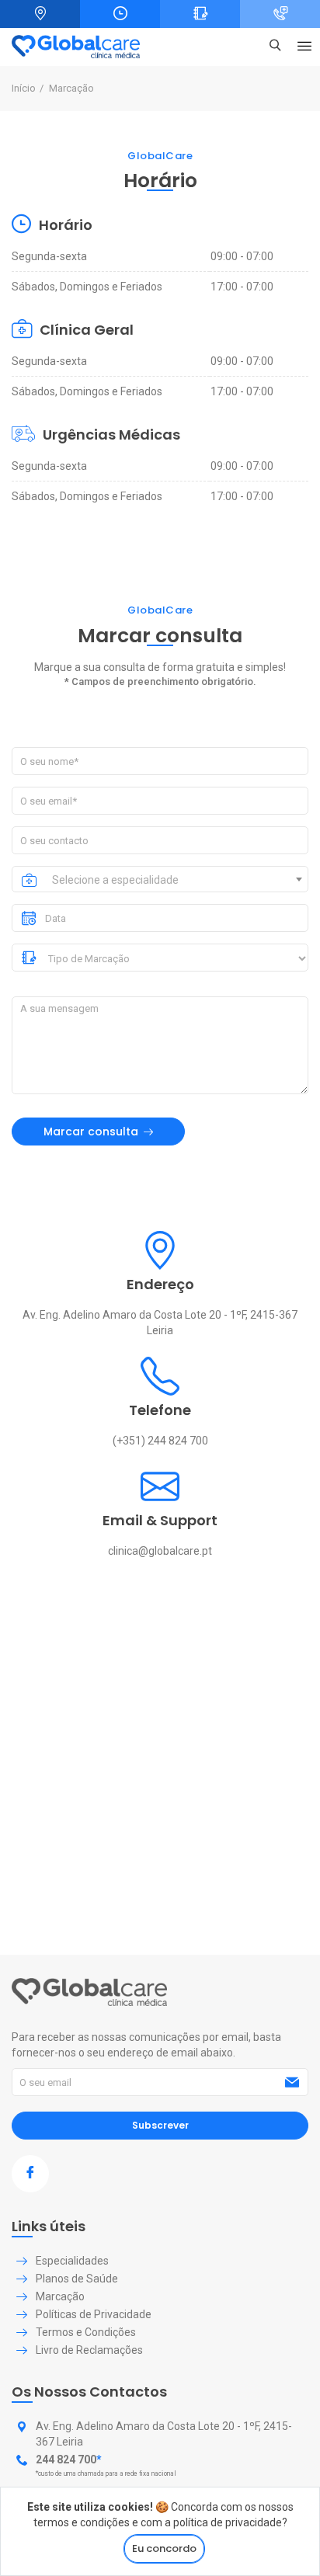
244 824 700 (66, 2460)
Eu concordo (164, 2548)
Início (24, 88)
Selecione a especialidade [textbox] (115, 880)
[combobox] (177, 879)
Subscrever (160, 2125)
